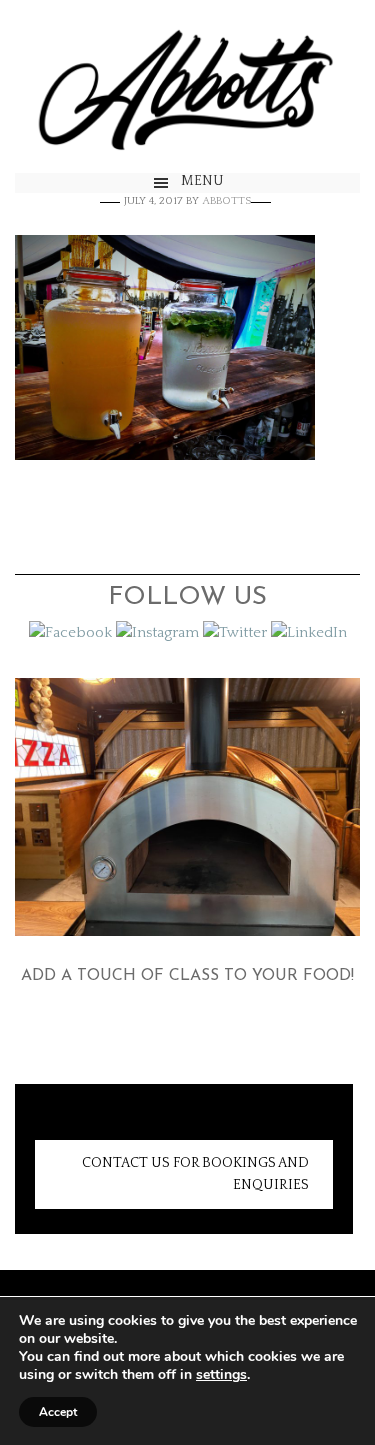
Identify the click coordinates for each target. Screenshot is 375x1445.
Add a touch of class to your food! (187, 976)
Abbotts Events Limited (187, 86)
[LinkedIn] (309, 632)
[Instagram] (157, 632)
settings (221, 1375)
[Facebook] (70, 632)
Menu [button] (202, 181)
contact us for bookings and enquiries (195, 1174)
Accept (58, 1412)
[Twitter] (235, 632)
